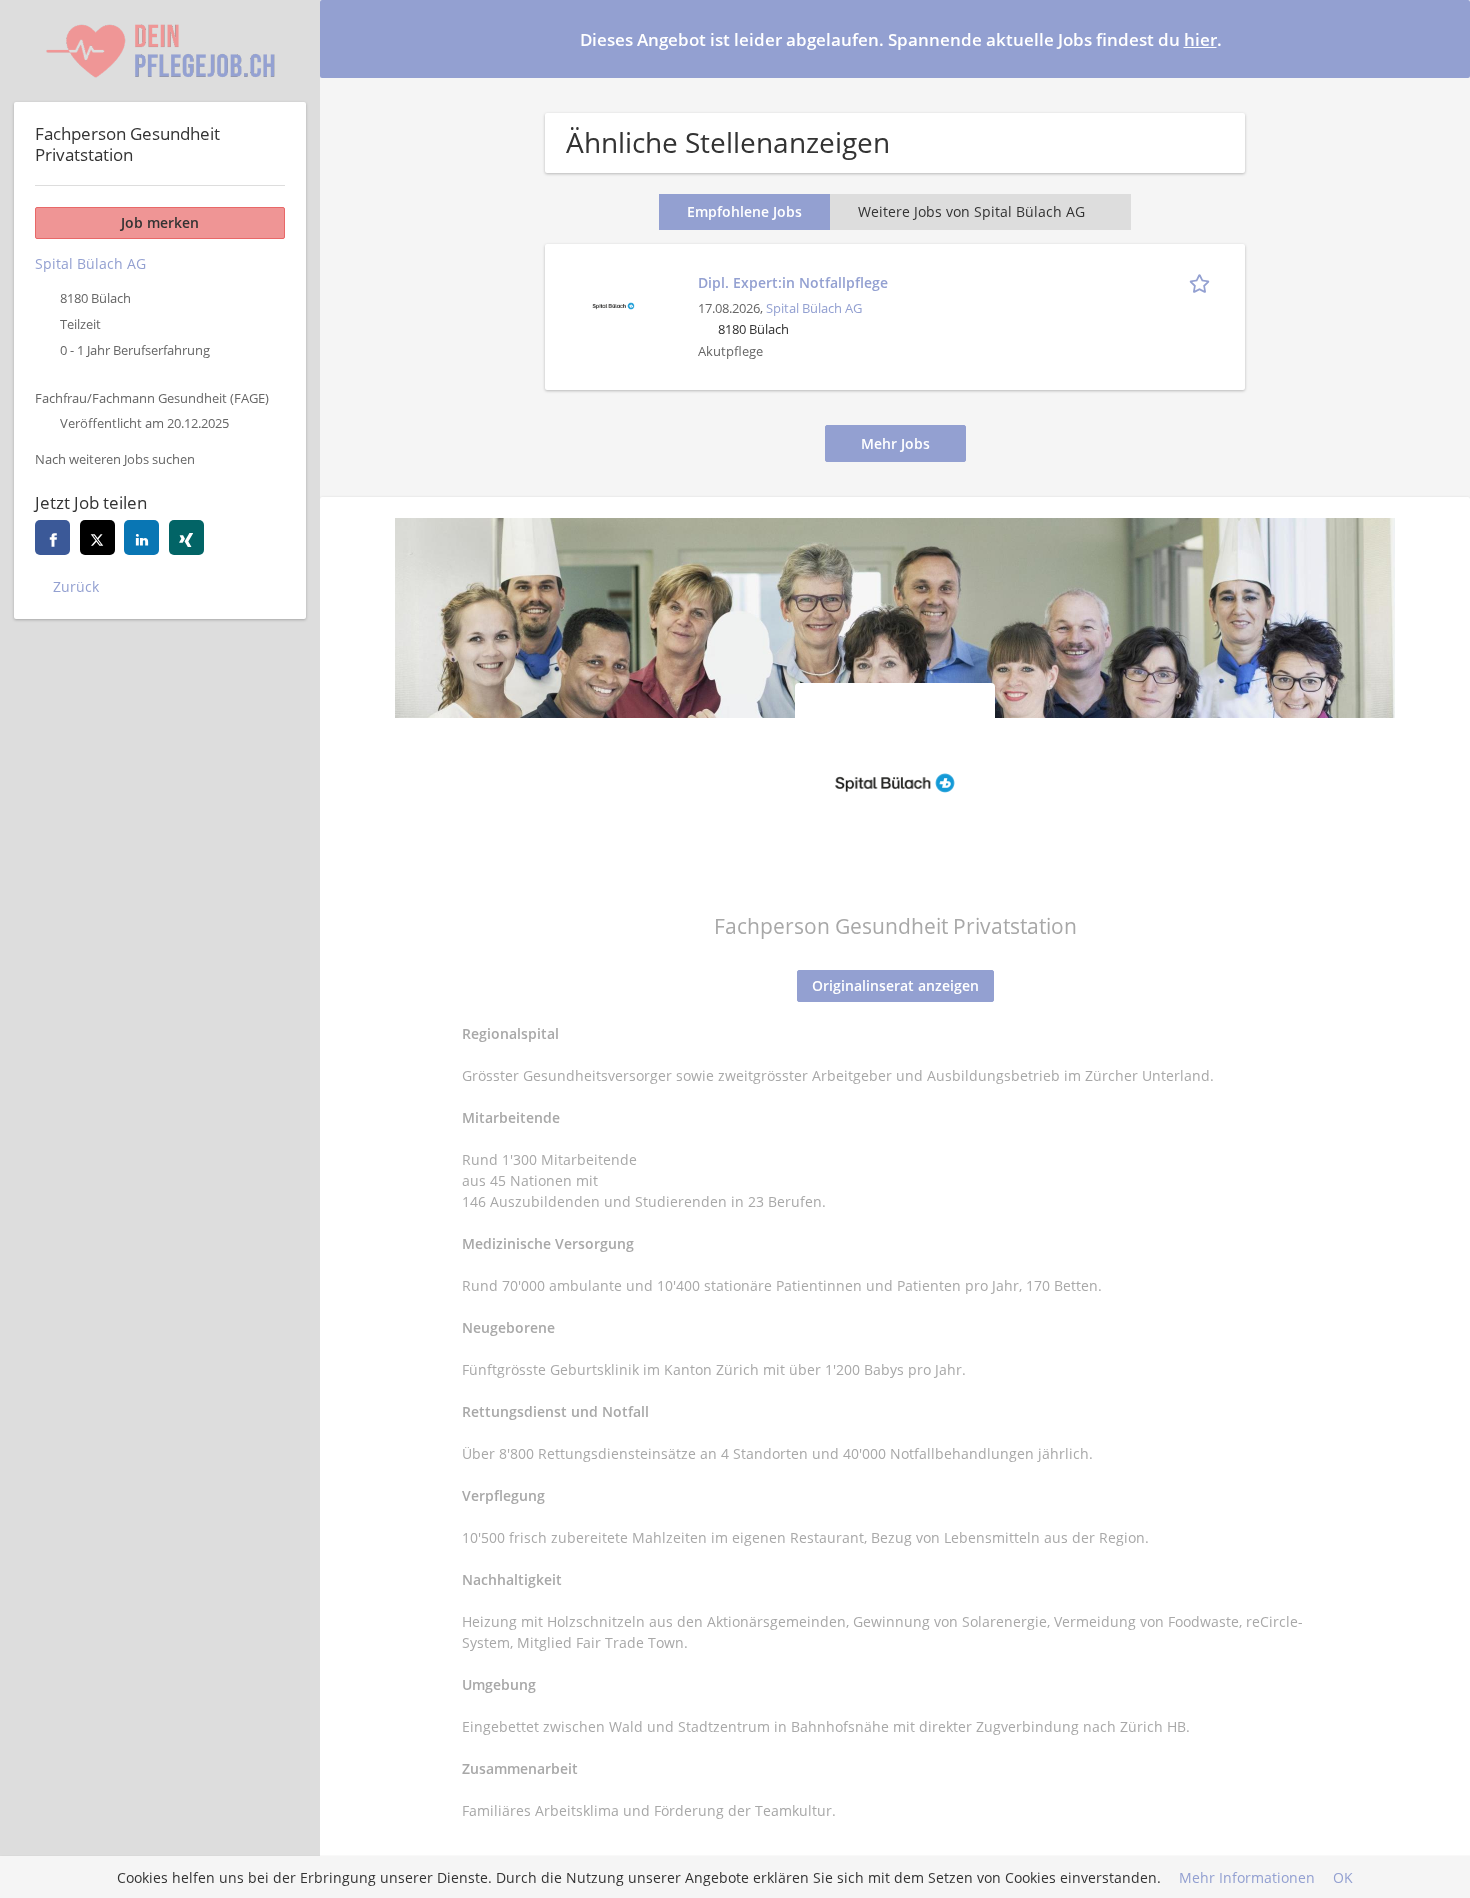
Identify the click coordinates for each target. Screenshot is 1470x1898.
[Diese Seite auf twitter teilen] (97, 537)
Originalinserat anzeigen (895, 985)
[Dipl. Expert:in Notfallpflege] (613, 303)
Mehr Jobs (895, 443)
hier (1200, 39)
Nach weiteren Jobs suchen (115, 459)
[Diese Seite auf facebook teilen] (52, 537)
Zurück (76, 586)
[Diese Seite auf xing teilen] (186, 537)
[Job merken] (1203, 282)
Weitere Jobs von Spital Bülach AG (971, 211)
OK (1343, 1877)
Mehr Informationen (1247, 1877)
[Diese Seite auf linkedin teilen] (141, 537)
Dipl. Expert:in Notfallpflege (793, 282)
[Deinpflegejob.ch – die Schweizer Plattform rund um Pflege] (160, 51)
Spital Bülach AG (814, 308)
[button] (1439, 38)
